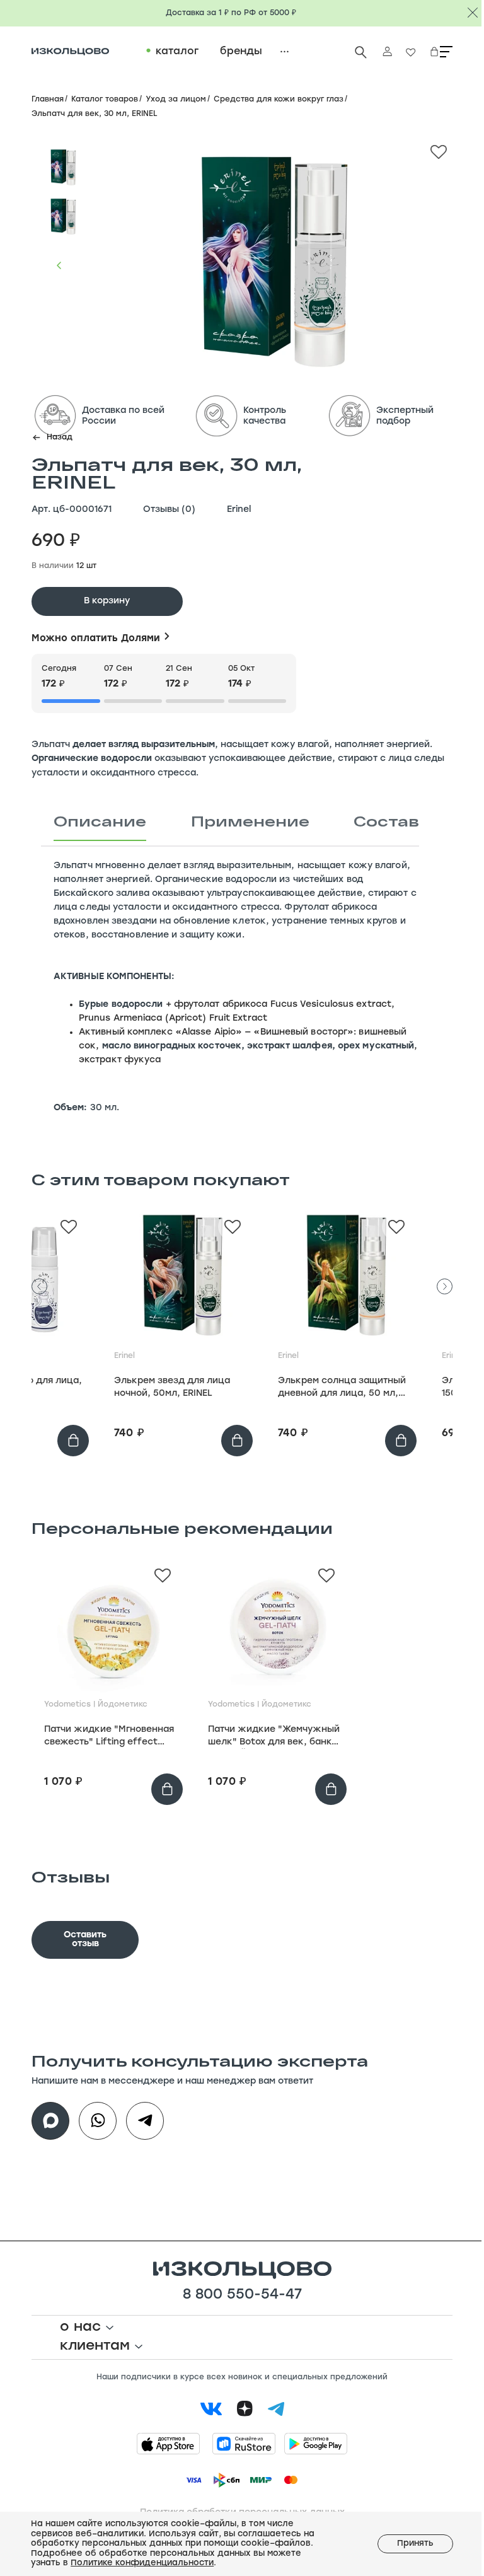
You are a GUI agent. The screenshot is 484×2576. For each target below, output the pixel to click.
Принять (406, 2544)
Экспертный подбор (405, 416)
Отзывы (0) (169, 510)
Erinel (239, 510)
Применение (250, 821)
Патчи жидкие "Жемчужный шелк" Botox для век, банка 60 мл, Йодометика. (274, 1737)
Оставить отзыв (85, 1940)
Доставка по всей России (123, 416)
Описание (100, 821)
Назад (60, 438)
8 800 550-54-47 (242, 2295)
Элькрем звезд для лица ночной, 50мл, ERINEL (172, 1387)
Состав (386, 821)
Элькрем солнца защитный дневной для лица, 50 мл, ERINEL (342, 1388)
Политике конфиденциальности (141, 2563)
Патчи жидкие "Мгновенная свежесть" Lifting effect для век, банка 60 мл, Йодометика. (109, 1737)
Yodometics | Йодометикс (96, 1705)
